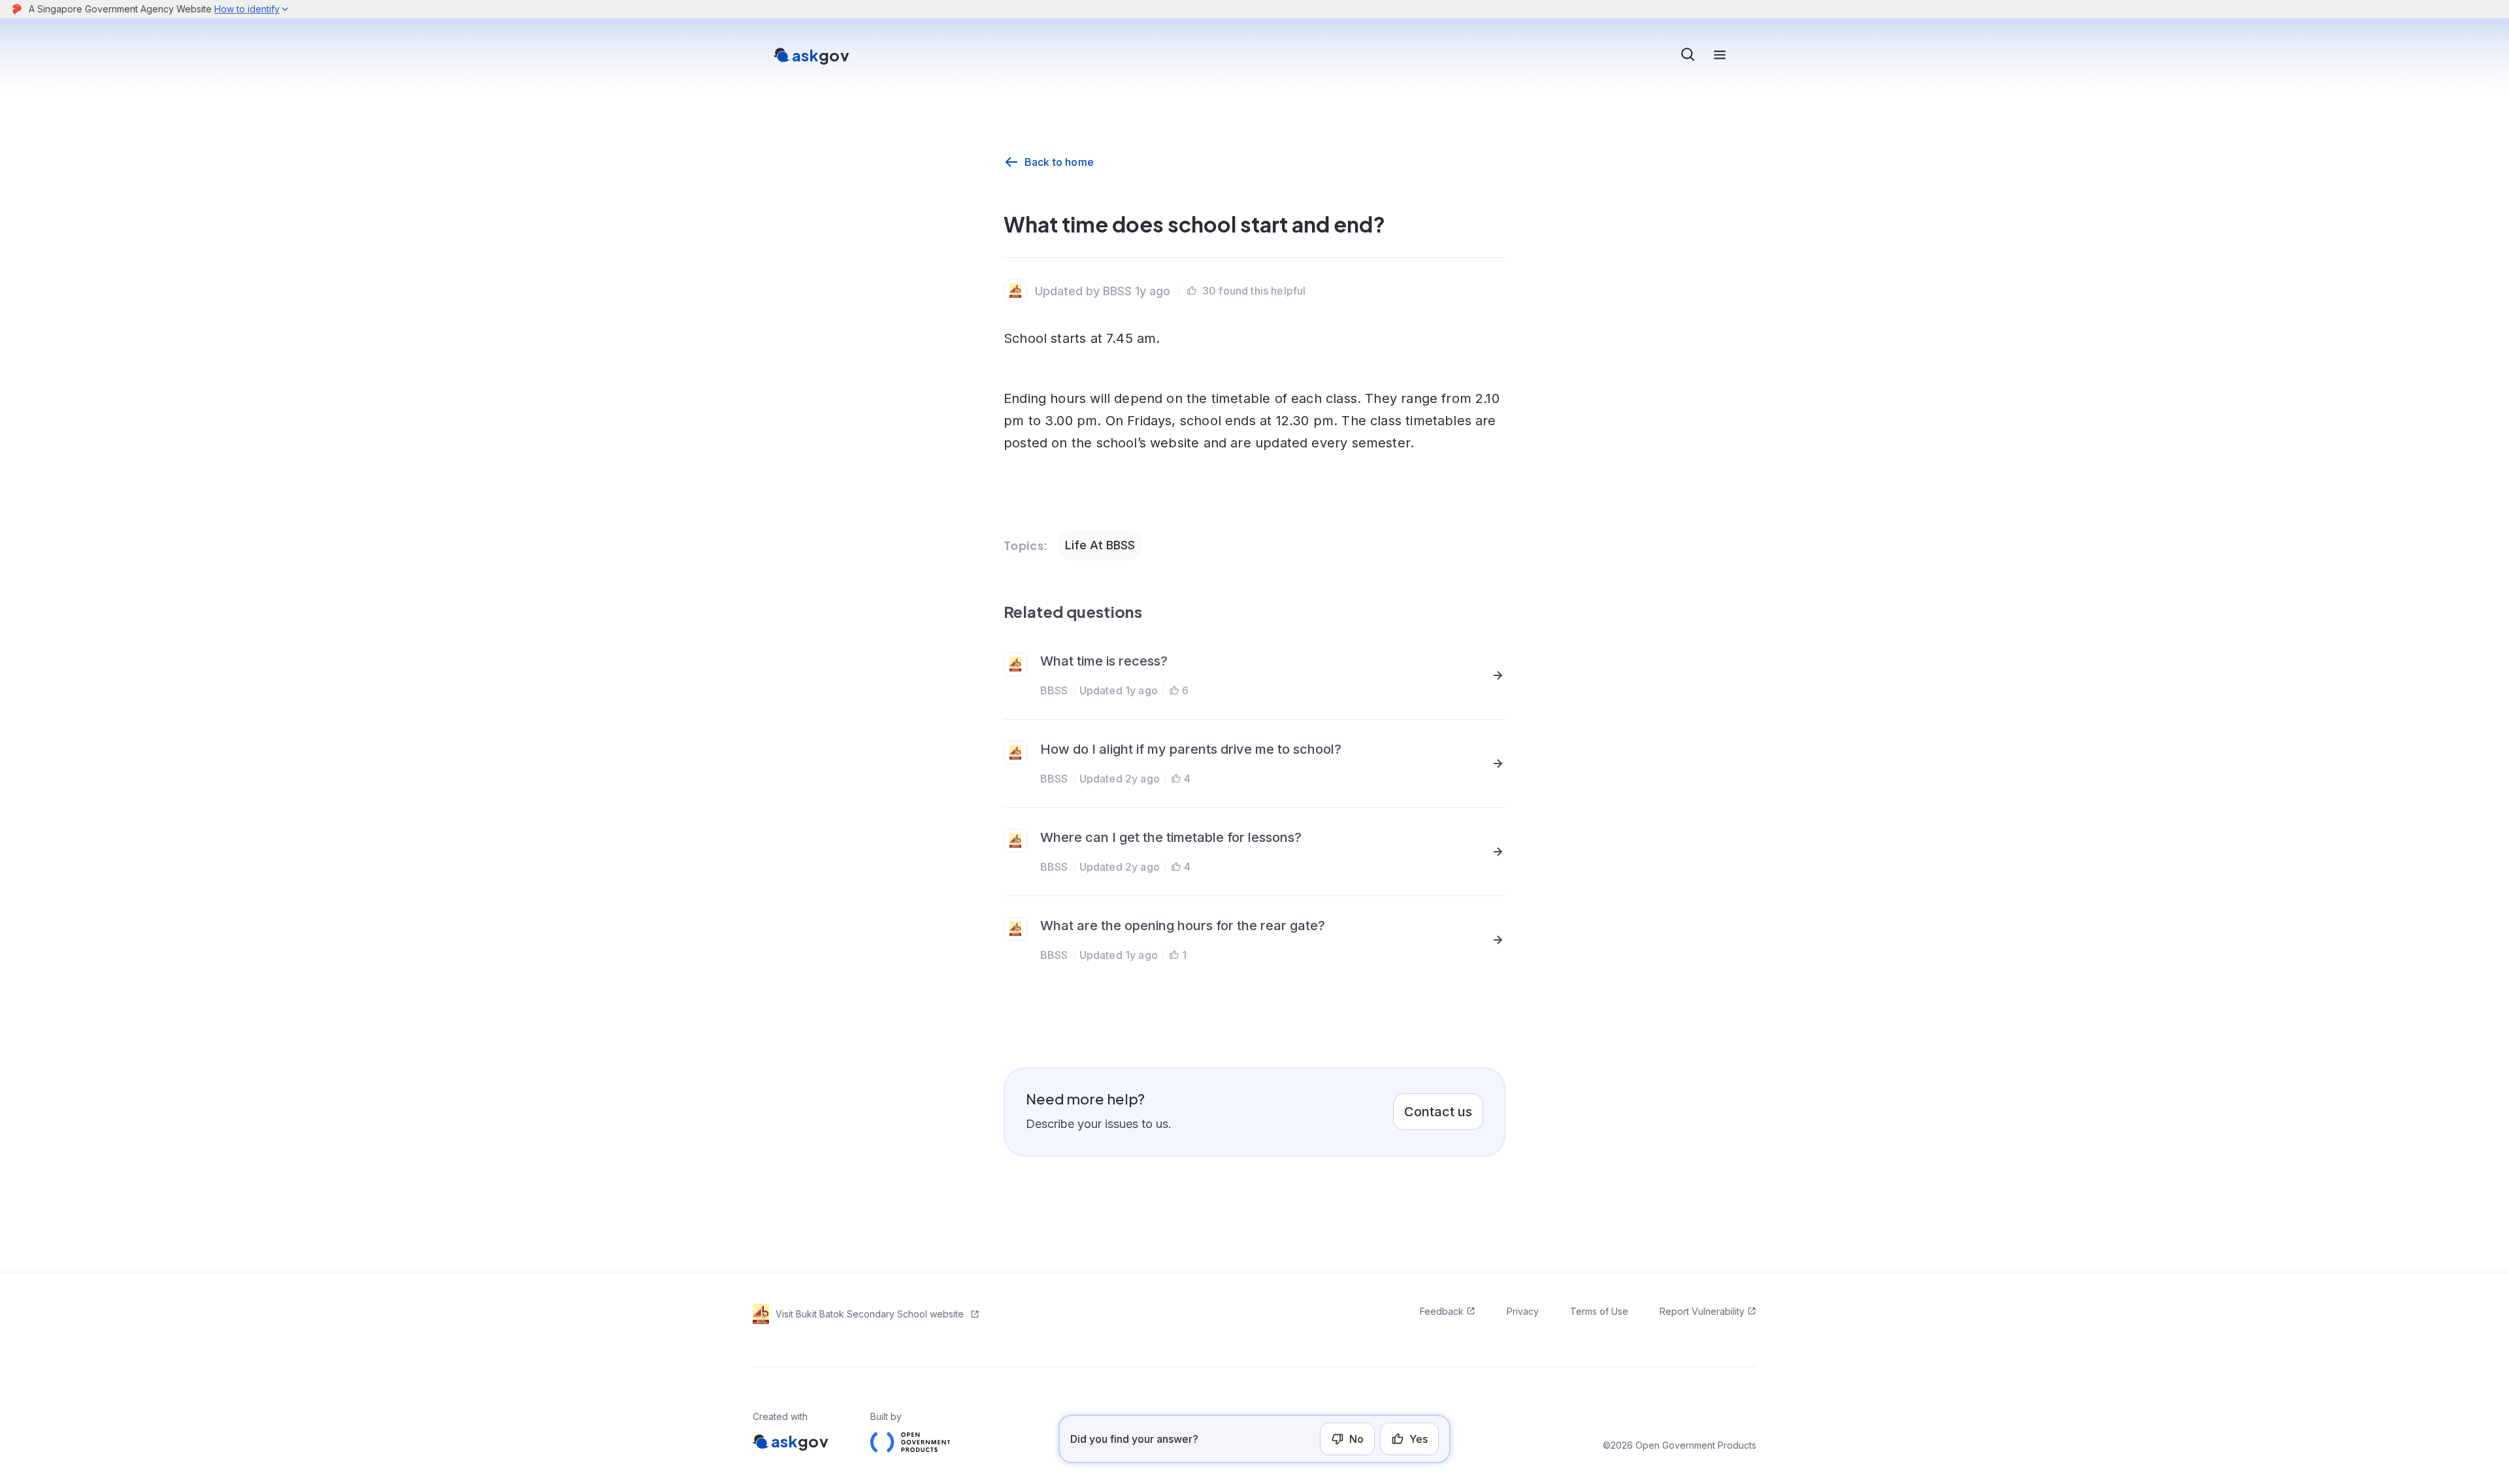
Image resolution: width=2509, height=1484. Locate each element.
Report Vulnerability (1702, 1311)
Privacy (1523, 1311)
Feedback (1442, 1311)
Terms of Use (1599, 1311)
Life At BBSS (1100, 545)
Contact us (1438, 1112)
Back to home (1059, 162)
